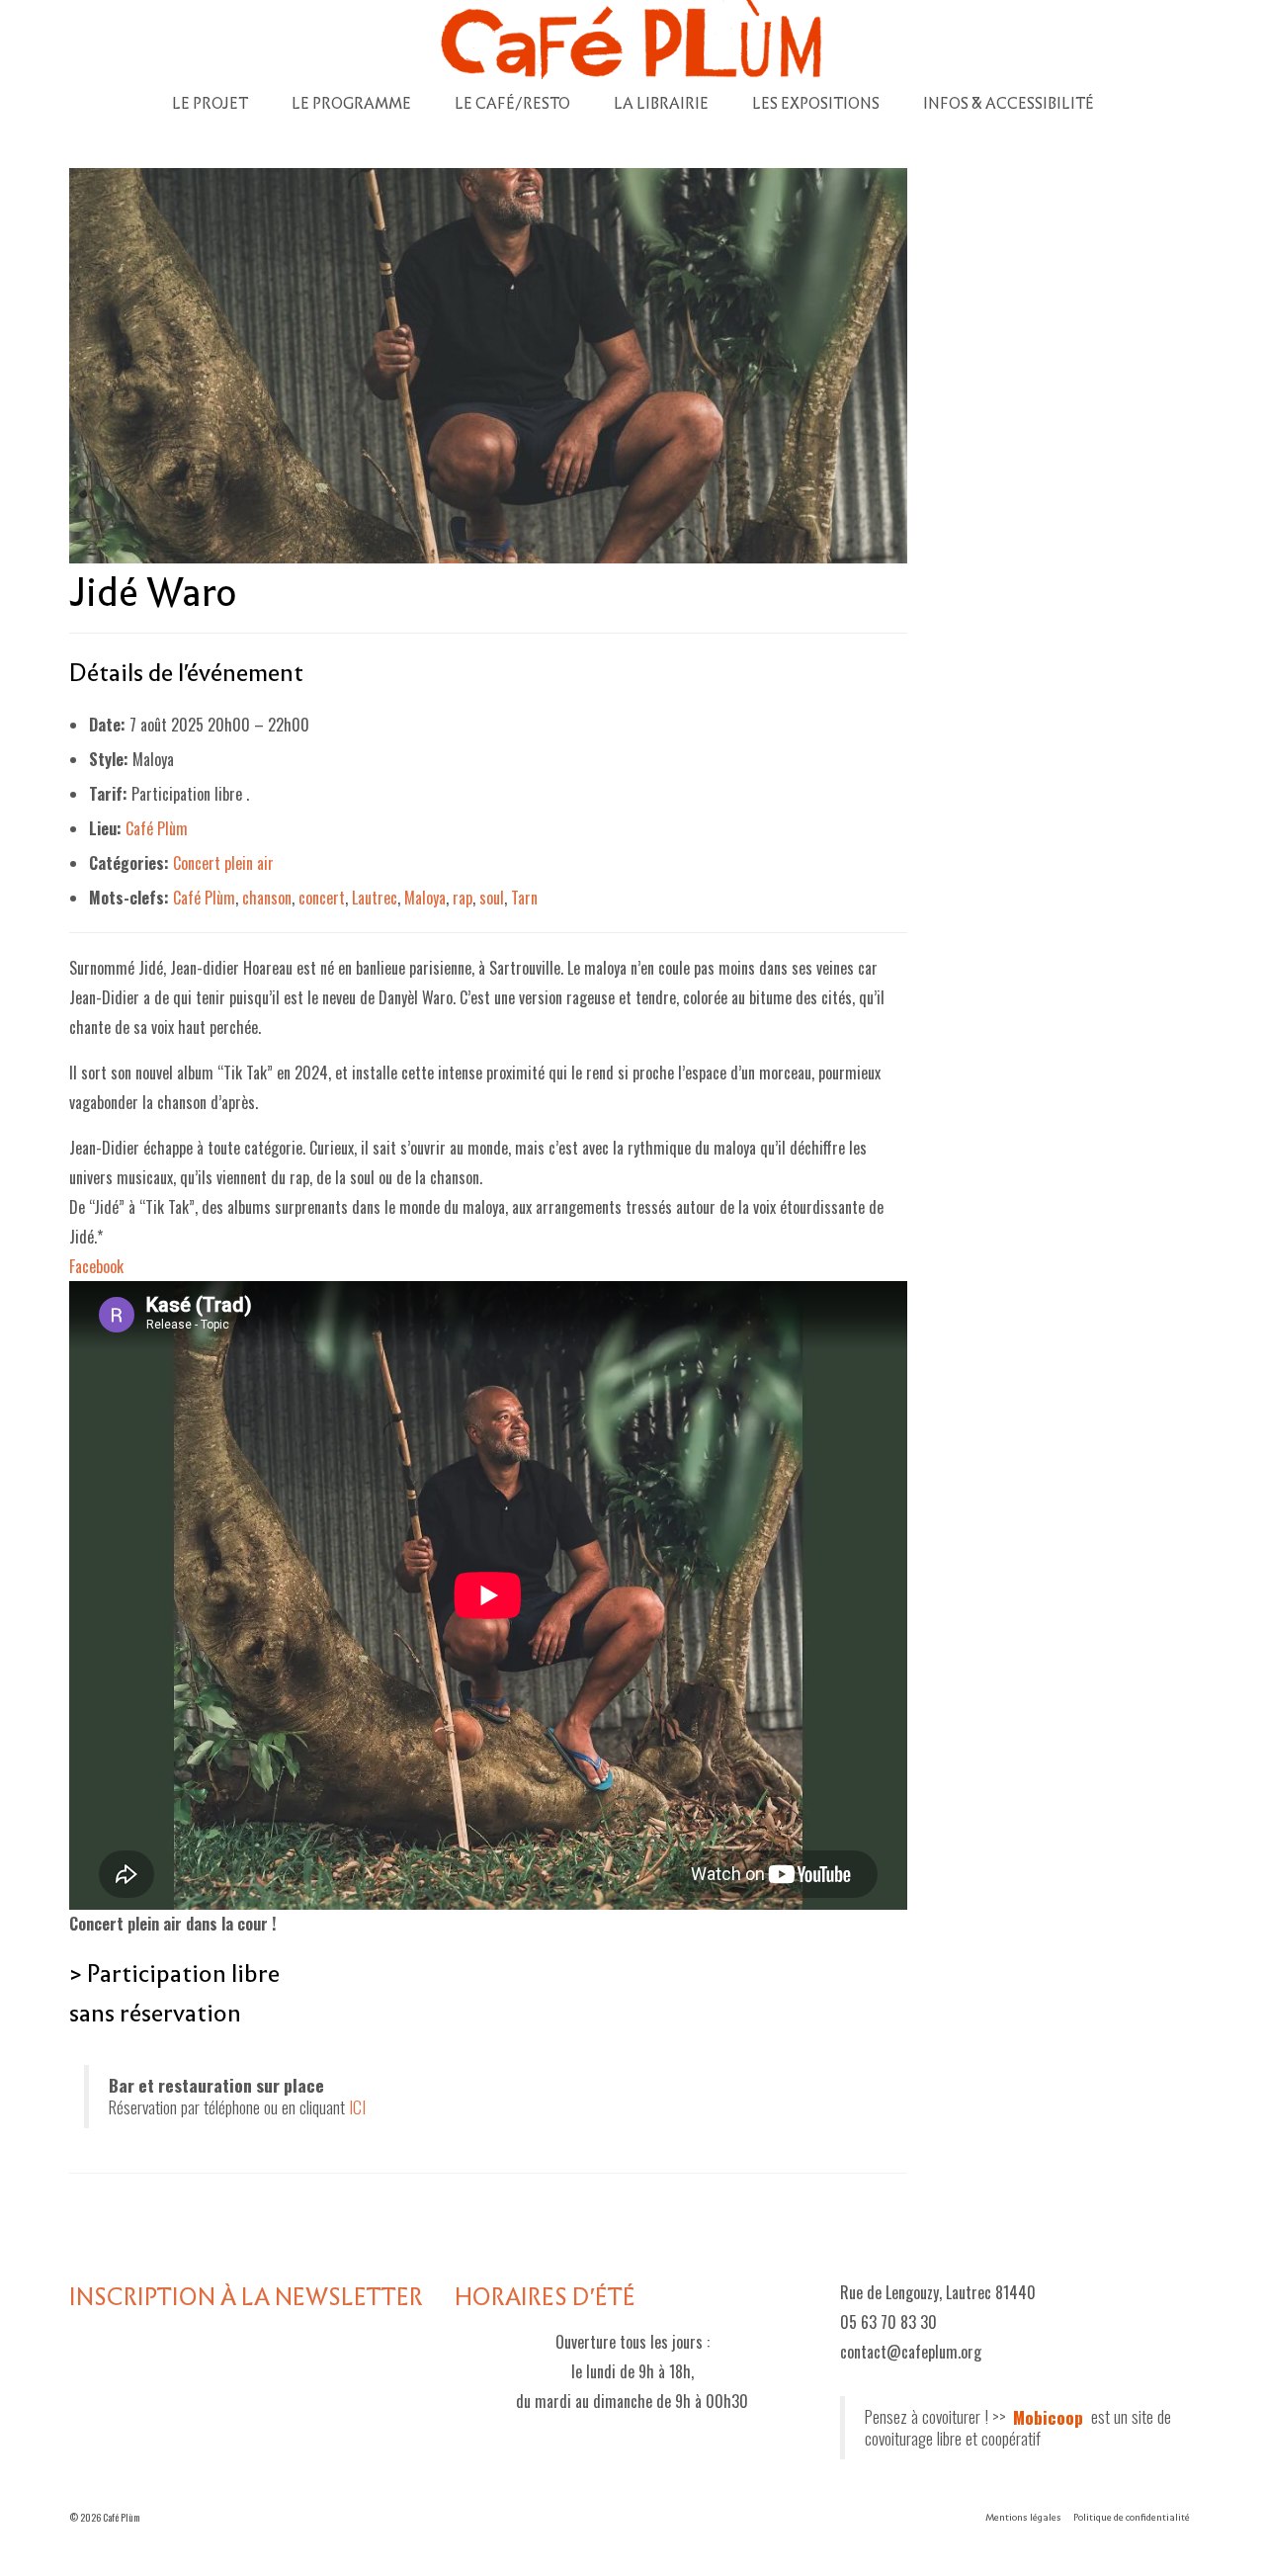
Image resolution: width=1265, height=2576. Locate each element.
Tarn (524, 898)
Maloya (425, 898)
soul (492, 898)
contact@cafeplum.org (911, 2352)
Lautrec (375, 898)
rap (463, 898)
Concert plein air (223, 863)
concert (322, 898)
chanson (267, 898)
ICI (357, 2106)
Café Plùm (157, 828)
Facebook (96, 1266)
